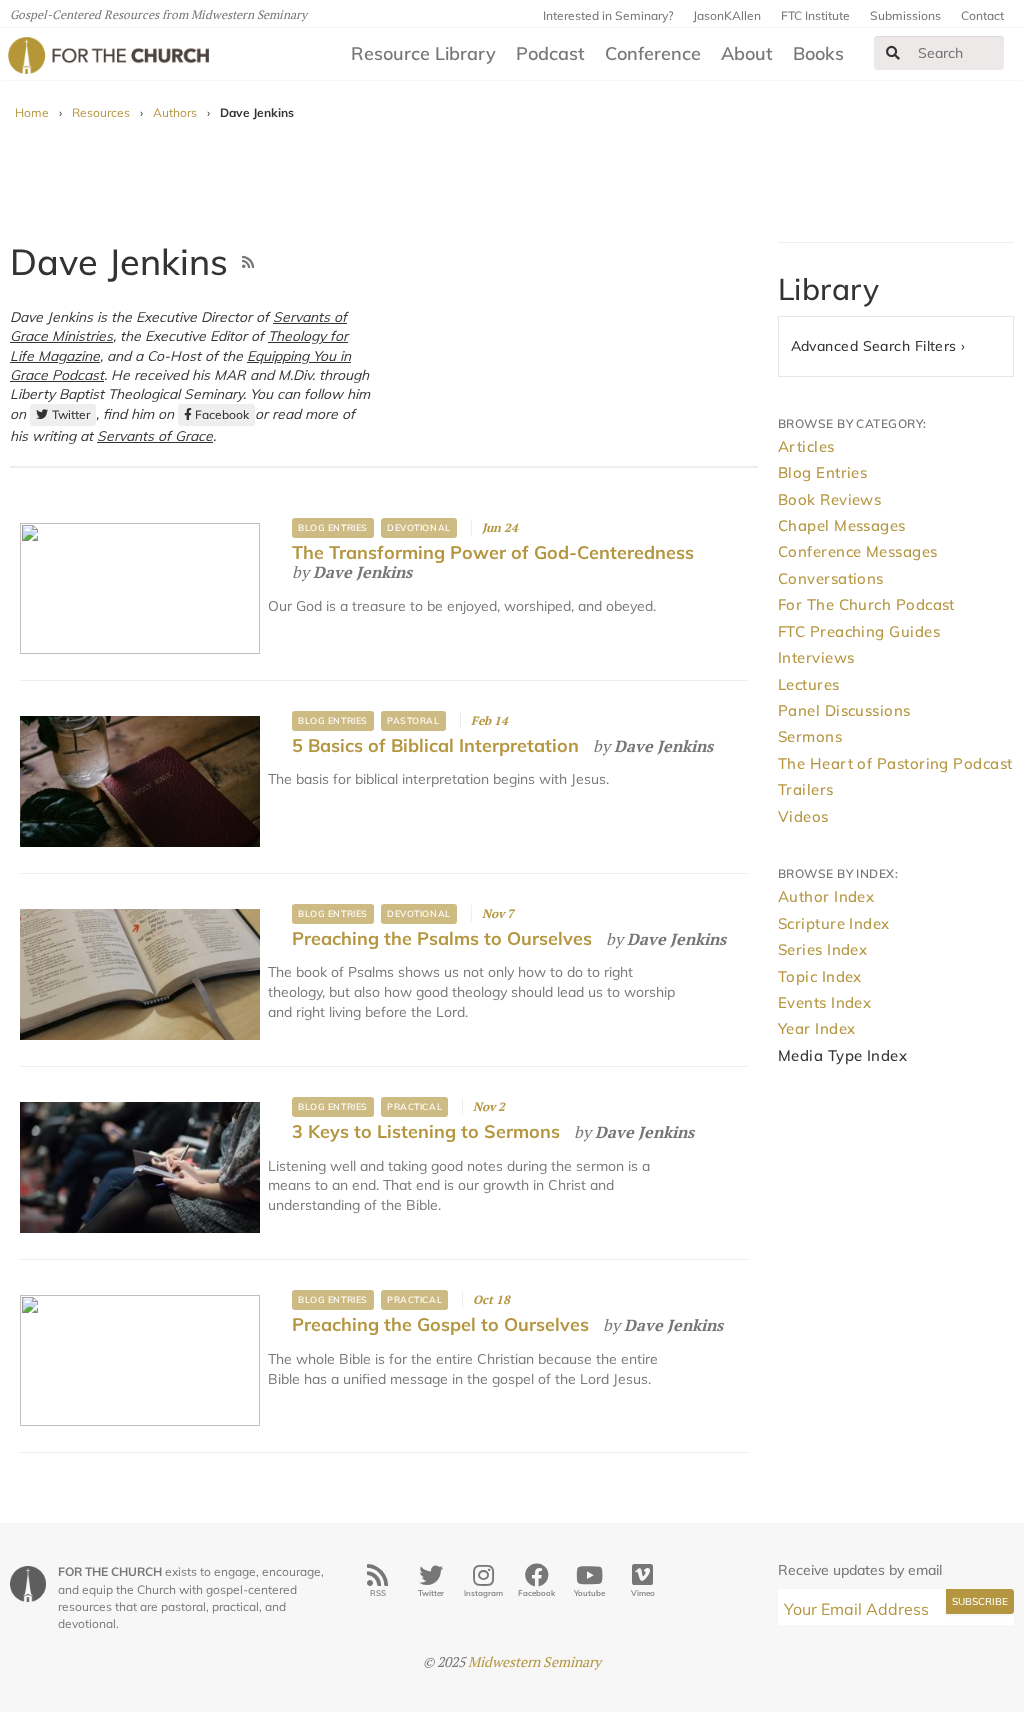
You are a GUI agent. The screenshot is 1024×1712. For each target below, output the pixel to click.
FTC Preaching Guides (859, 631)
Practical (414, 1106)
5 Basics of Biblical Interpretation (435, 745)
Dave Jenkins (362, 572)
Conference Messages (858, 551)
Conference (653, 53)
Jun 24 (500, 527)
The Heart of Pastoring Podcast (895, 763)
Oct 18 (491, 1299)
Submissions (905, 15)
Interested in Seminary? (608, 15)
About (747, 53)
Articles (806, 446)
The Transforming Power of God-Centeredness (493, 552)
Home (32, 112)
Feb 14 (489, 720)
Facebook (222, 414)
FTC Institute (815, 15)
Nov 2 (489, 1106)
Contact (982, 15)
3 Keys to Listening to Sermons (426, 1131)
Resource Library (423, 53)
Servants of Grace (155, 435)
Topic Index (820, 976)
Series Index (822, 949)
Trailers (806, 789)
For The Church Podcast (866, 604)
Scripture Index (834, 923)
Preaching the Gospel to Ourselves (440, 1324)
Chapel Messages (842, 525)
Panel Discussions (844, 710)
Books (818, 53)
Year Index (817, 1028)
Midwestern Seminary (534, 1661)
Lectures (809, 684)
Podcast (550, 53)
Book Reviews (829, 499)
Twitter (71, 414)
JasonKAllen (727, 15)
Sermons (810, 736)
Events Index (824, 1002)
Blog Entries (332, 527)
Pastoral (413, 720)
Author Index (826, 896)
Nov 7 (498, 913)
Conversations (831, 578)
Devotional (418, 527)
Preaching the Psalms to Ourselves (442, 938)
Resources (101, 112)
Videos (803, 816)
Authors (175, 112)
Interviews (816, 657)
